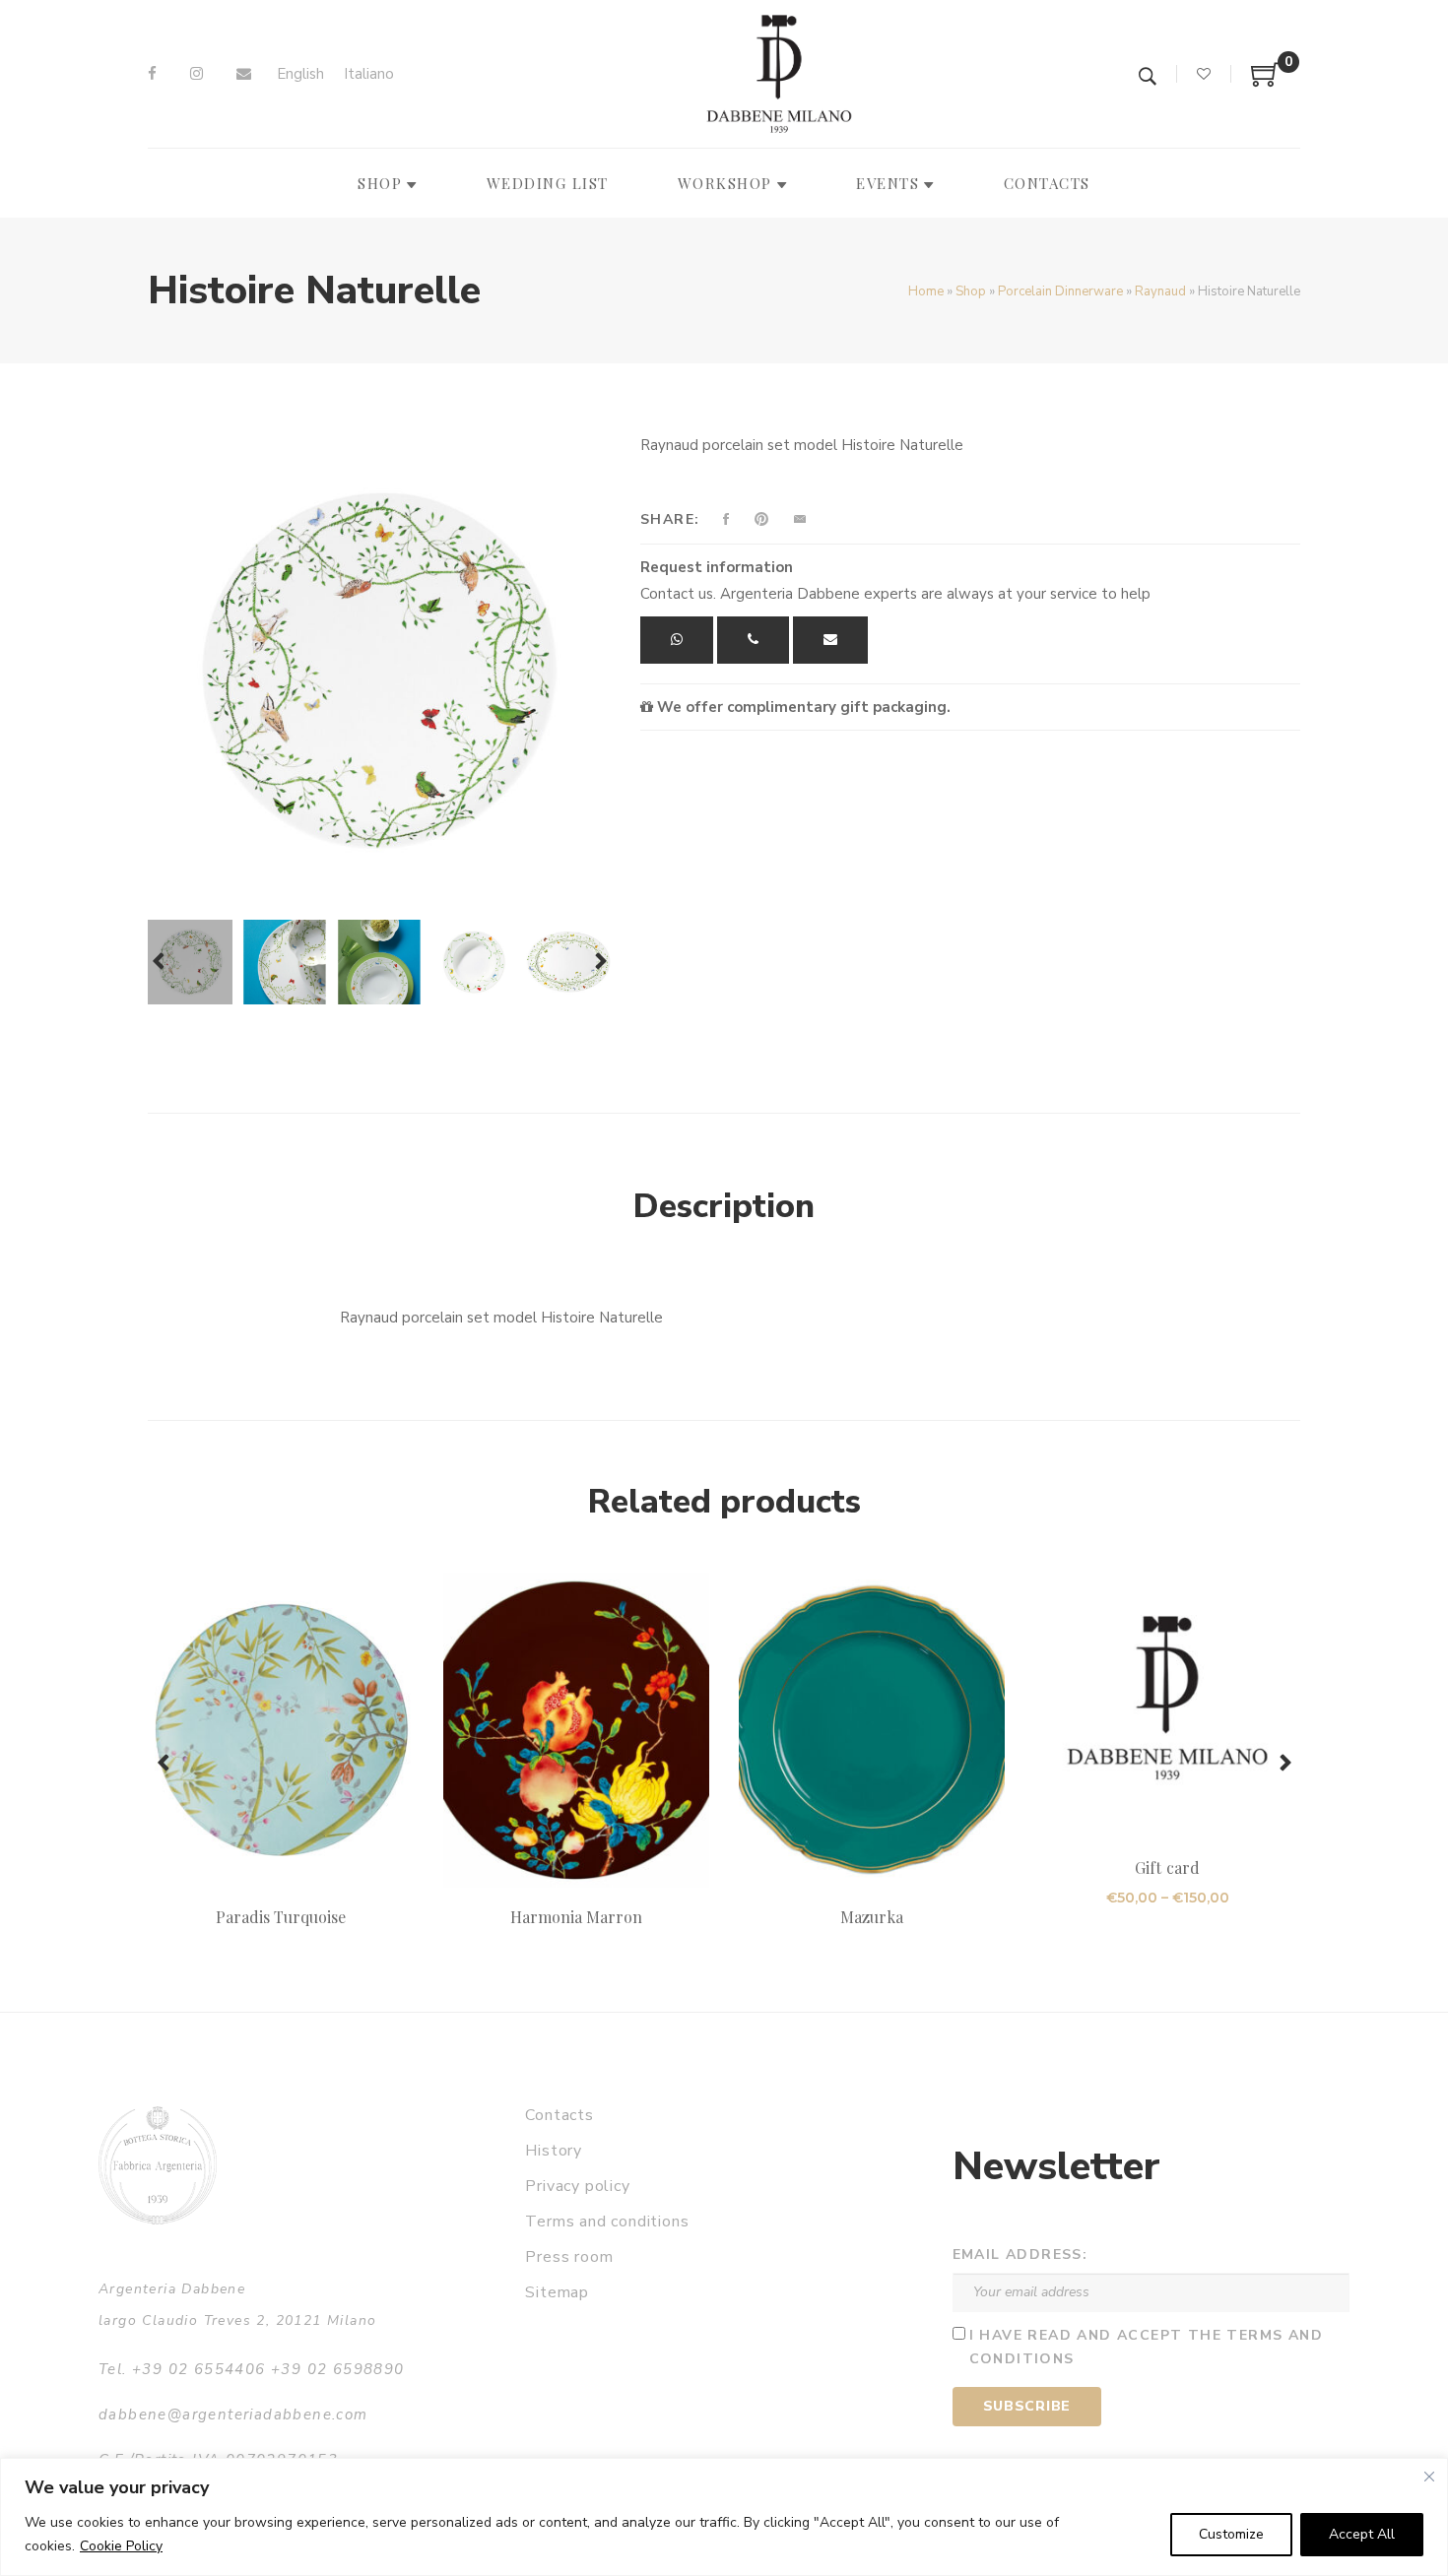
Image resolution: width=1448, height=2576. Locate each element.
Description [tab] (724, 1206)
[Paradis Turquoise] (281, 1730)
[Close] (1429, 2477)
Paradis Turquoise (281, 1917)
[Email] (244, 74)
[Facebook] (152, 74)
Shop (971, 291)
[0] (1266, 82)
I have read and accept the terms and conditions (1146, 2348)
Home (926, 291)
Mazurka (872, 1917)
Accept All (1362, 2534)
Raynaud (1160, 291)
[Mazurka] (872, 1730)
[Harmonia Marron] (576, 1730)
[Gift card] (1167, 1706)
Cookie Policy (121, 2546)
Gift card (1167, 1868)
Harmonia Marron (577, 1917)
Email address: (1020, 2254)
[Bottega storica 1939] (158, 2165)
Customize (1231, 2534)
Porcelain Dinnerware (1060, 291)
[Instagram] (197, 74)
